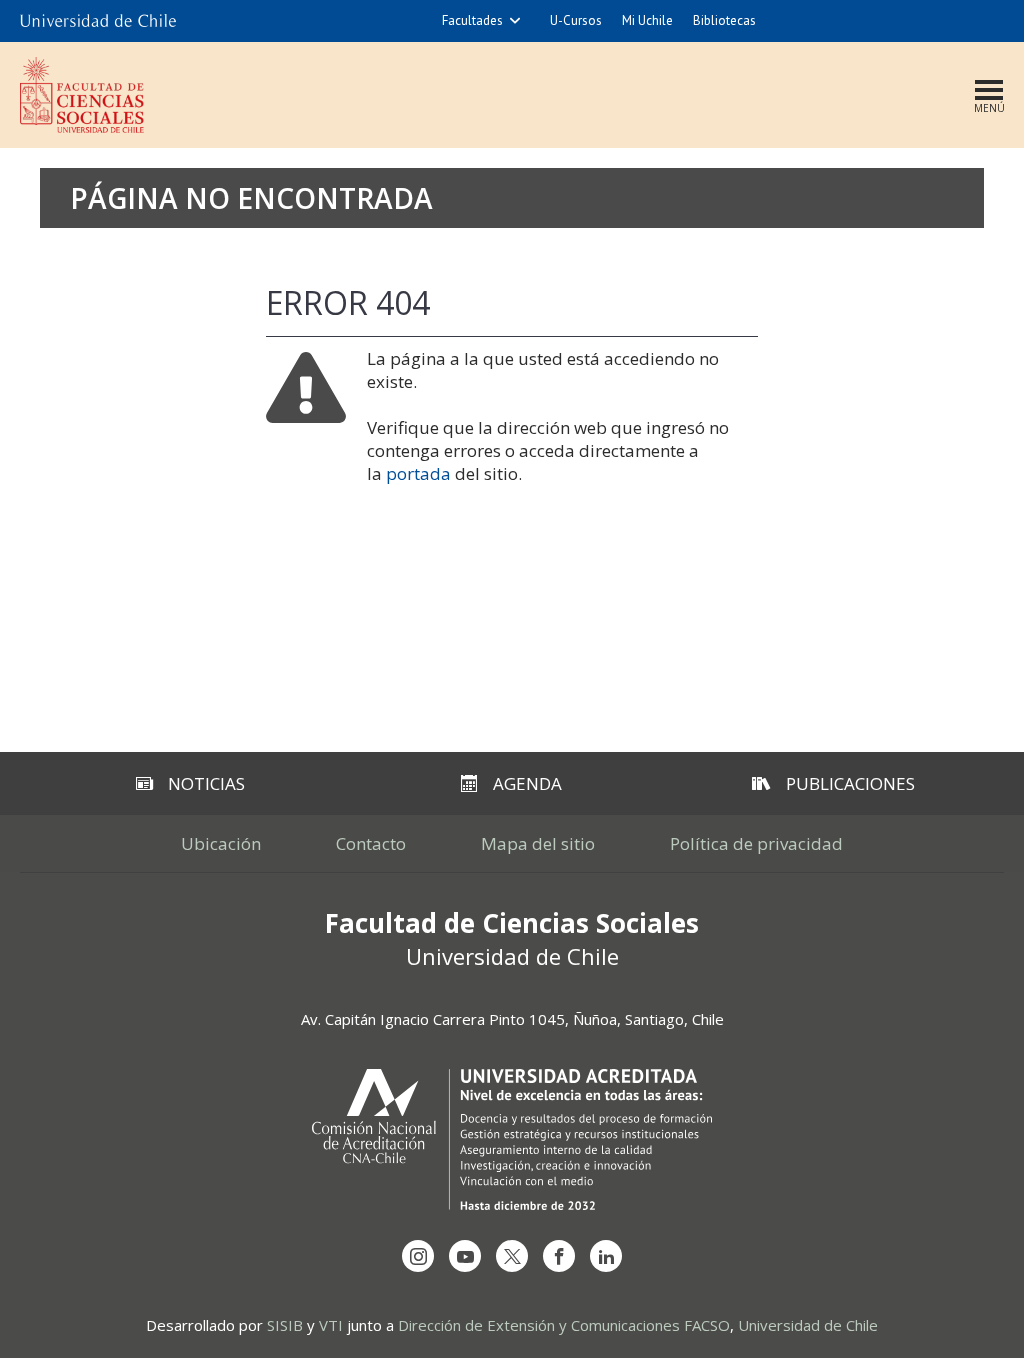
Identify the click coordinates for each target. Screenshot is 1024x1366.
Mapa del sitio (538, 843)
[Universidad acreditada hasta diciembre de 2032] (512, 1139)
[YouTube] (465, 1256)
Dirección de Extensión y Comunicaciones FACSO (564, 1325)
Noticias (206, 783)
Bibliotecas (724, 20)
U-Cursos (576, 20)
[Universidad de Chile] (98, 21)
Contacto (371, 843)
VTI (331, 1325)
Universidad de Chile (808, 1325)
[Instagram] (418, 1256)
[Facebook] (559, 1256)
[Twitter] (512, 1256)
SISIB (285, 1325)
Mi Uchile (647, 20)
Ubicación (221, 843)
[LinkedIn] (606, 1256)
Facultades (472, 20)
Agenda (527, 783)
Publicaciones (850, 783)
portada (418, 473)
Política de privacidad (756, 843)
